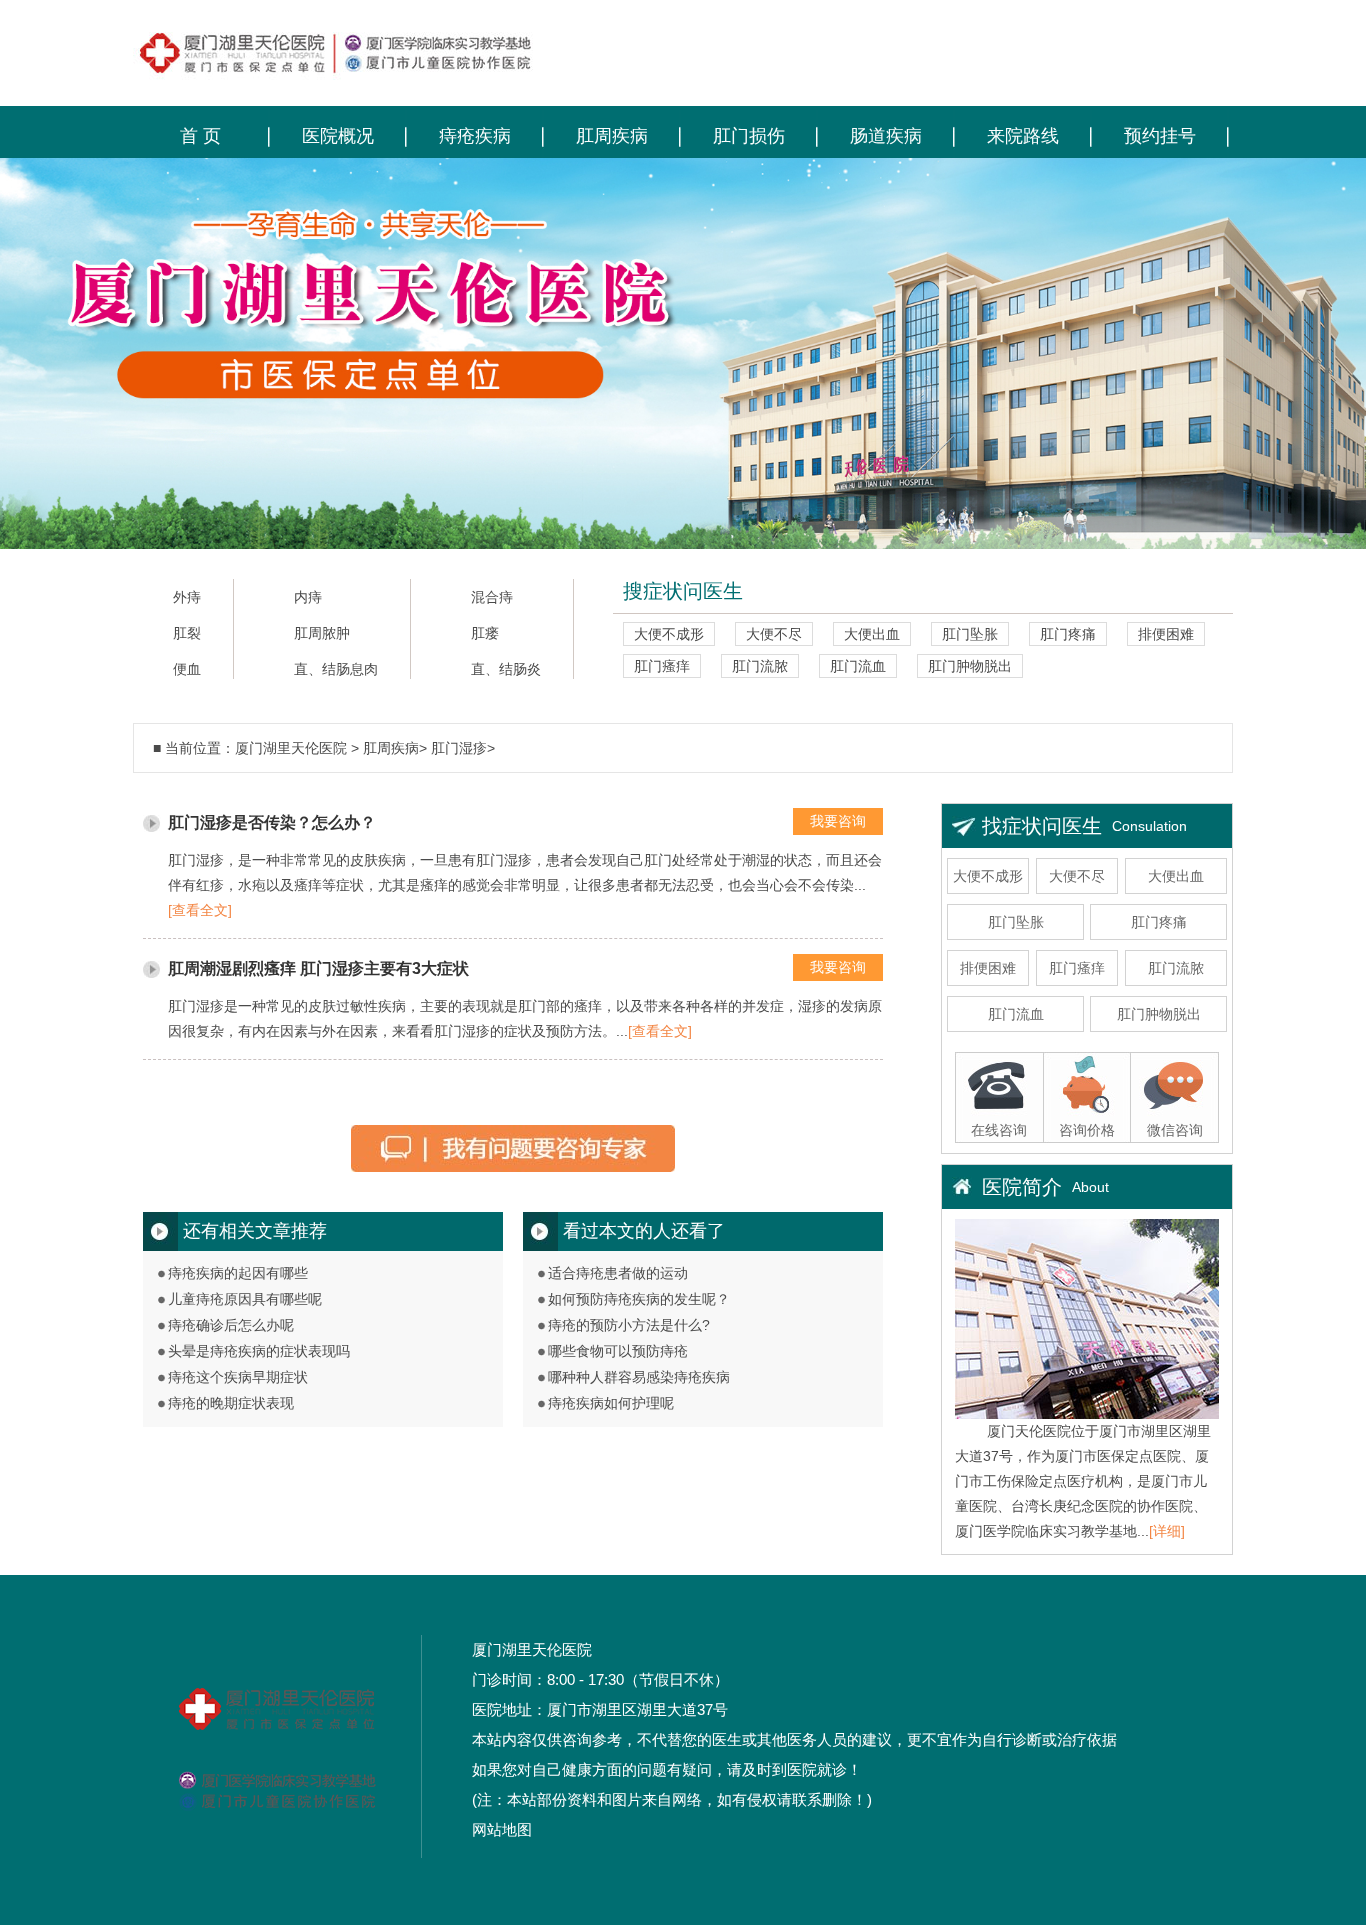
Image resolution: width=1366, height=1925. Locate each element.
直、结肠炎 (506, 669)
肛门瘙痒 (662, 666)
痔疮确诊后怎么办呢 (231, 1325)
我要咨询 (838, 821)
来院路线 (1023, 136)
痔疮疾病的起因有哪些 (238, 1273)
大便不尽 (774, 634)
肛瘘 (485, 633)
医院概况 (338, 136)
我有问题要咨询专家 (513, 1156)
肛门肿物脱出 (970, 666)
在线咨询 (999, 1130)
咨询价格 (1087, 1130)
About (1090, 1187)
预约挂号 (1160, 136)
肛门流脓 (760, 666)
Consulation (1149, 826)
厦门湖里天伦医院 (291, 748)
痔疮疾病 (475, 136)
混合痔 (492, 597)
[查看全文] (200, 910)
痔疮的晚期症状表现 (231, 1403)
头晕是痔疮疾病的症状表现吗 (259, 1351)
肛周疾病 (612, 136)
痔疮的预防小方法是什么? (629, 1325)
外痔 (187, 597)
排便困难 (1166, 634)
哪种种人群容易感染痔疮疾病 (639, 1377)
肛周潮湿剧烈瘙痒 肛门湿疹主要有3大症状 (318, 968)
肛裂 (187, 633)
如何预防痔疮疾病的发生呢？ (639, 1299)
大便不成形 (669, 634)
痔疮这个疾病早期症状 (238, 1377)
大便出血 (872, 634)
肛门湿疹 (459, 748)
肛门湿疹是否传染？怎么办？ (272, 822)
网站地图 (502, 1829)
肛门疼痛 (1068, 634)
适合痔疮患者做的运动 (618, 1273)
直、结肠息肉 (336, 669)
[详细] (1167, 1531)
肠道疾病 (886, 136)
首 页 (200, 136)
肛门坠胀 (970, 634)
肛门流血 (858, 666)
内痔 (308, 597)
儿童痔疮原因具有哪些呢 (245, 1299)
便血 (187, 669)
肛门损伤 (749, 136)
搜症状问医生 (683, 591)
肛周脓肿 (322, 633)
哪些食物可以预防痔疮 (618, 1351)
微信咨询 (1175, 1130)
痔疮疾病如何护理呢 (611, 1403)
